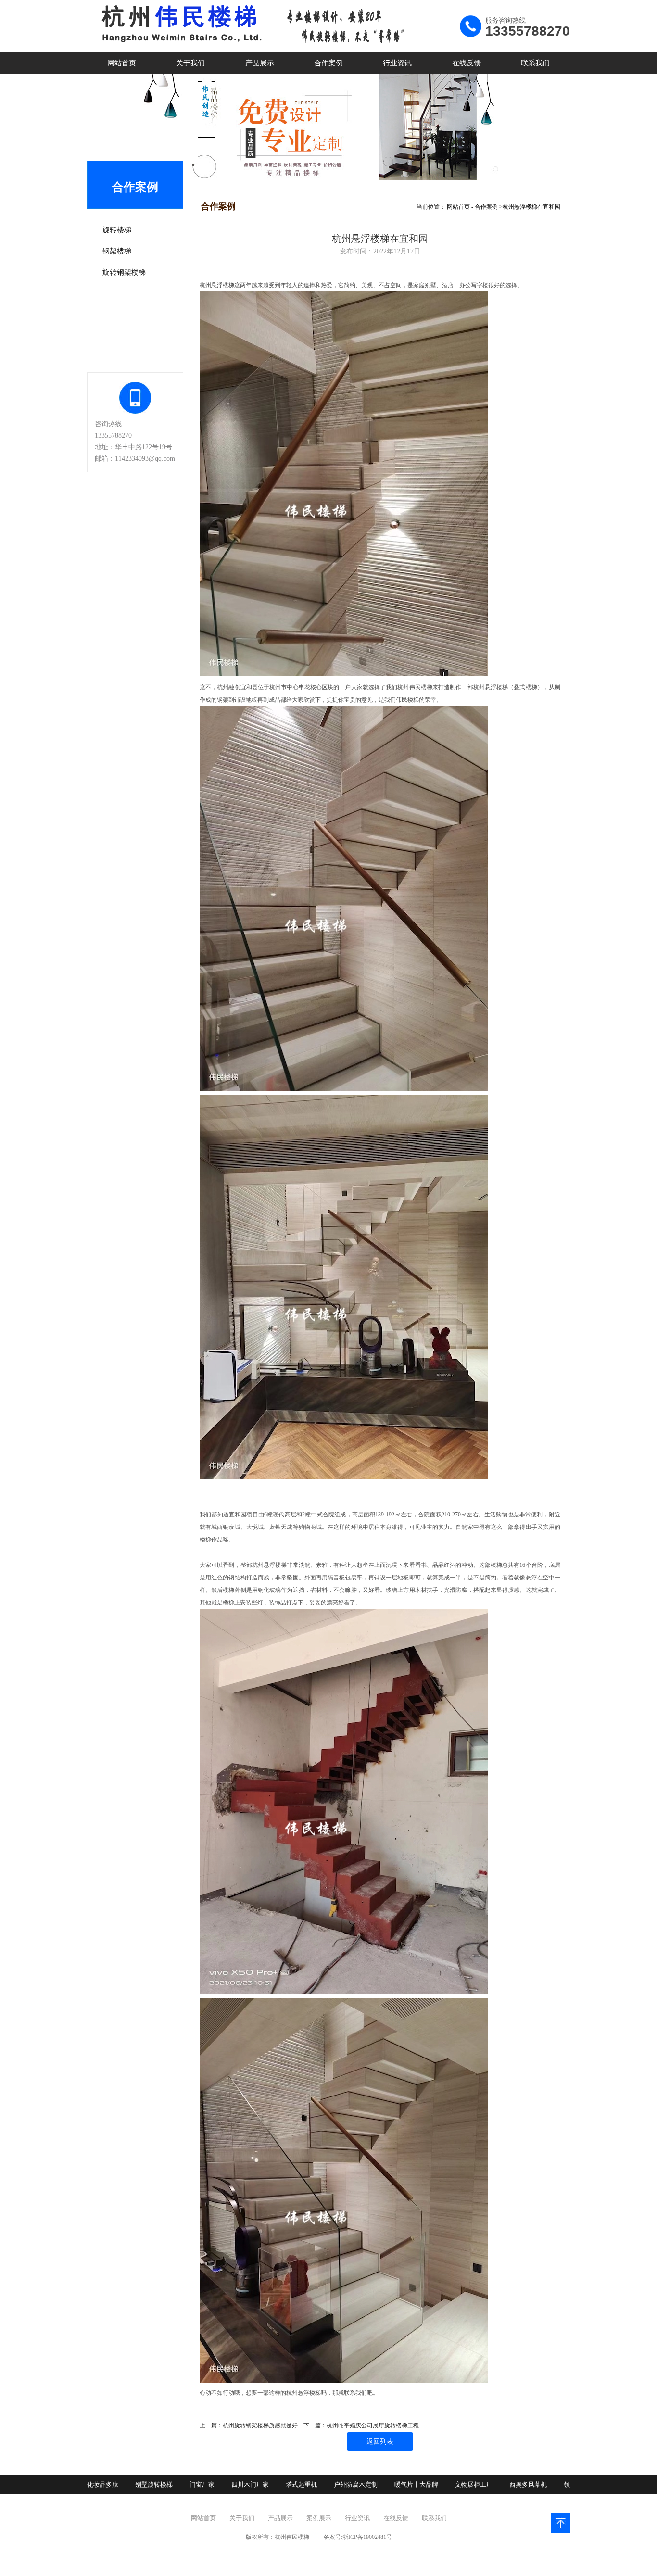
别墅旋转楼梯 (154, 2484)
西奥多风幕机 (528, 2484)
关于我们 (190, 63)
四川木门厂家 (250, 2484)
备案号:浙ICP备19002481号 (358, 2537)
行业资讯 (397, 63)
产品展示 (260, 63)
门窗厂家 (202, 2484)
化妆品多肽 (103, 2484)
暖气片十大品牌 (416, 2484)
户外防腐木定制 (356, 2484)
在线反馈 (467, 63)
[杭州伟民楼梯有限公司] (248, 51)
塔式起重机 (301, 2484)
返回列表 (380, 2442)
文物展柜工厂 (474, 2484)
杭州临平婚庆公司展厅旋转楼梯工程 (373, 2425)
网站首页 (122, 63)
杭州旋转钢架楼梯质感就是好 (260, 2425)
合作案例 (328, 63)
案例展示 (319, 2518)
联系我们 (535, 63)
